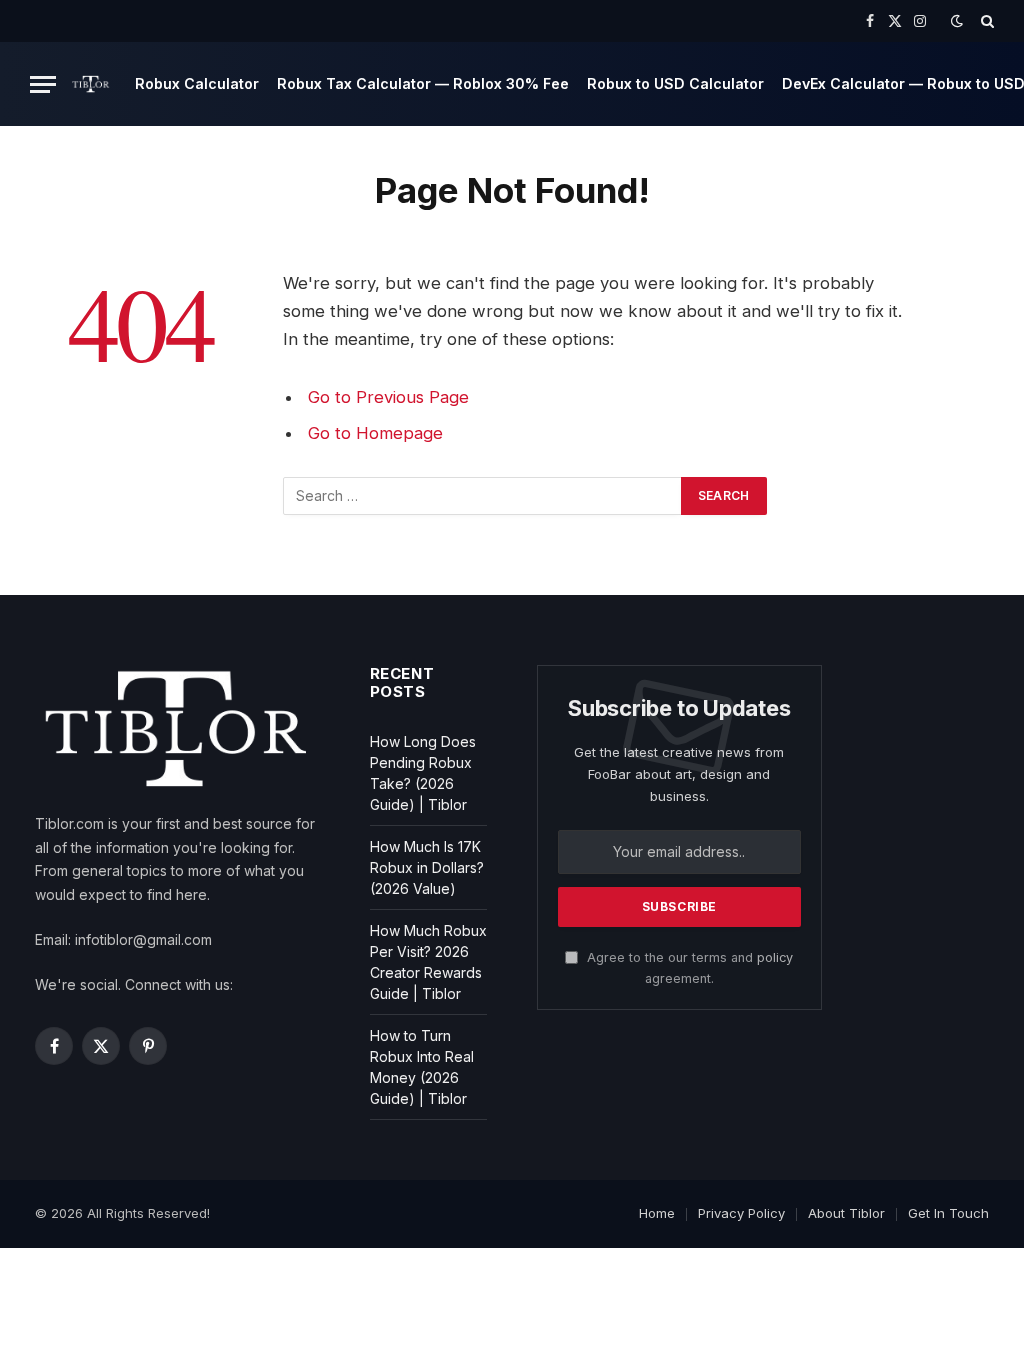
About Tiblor (846, 1213)
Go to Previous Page (388, 397)
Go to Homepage (375, 433)
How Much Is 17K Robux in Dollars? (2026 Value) (427, 867)
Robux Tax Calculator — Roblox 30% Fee (423, 83)
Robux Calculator (197, 83)
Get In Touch (948, 1213)
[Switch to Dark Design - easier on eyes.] (957, 21)
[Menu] (43, 84)
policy (775, 957)
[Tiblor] (91, 84)
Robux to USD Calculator (675, 83)
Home (657, 1213)
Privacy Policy (741, 1213)
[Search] (985, 21)
